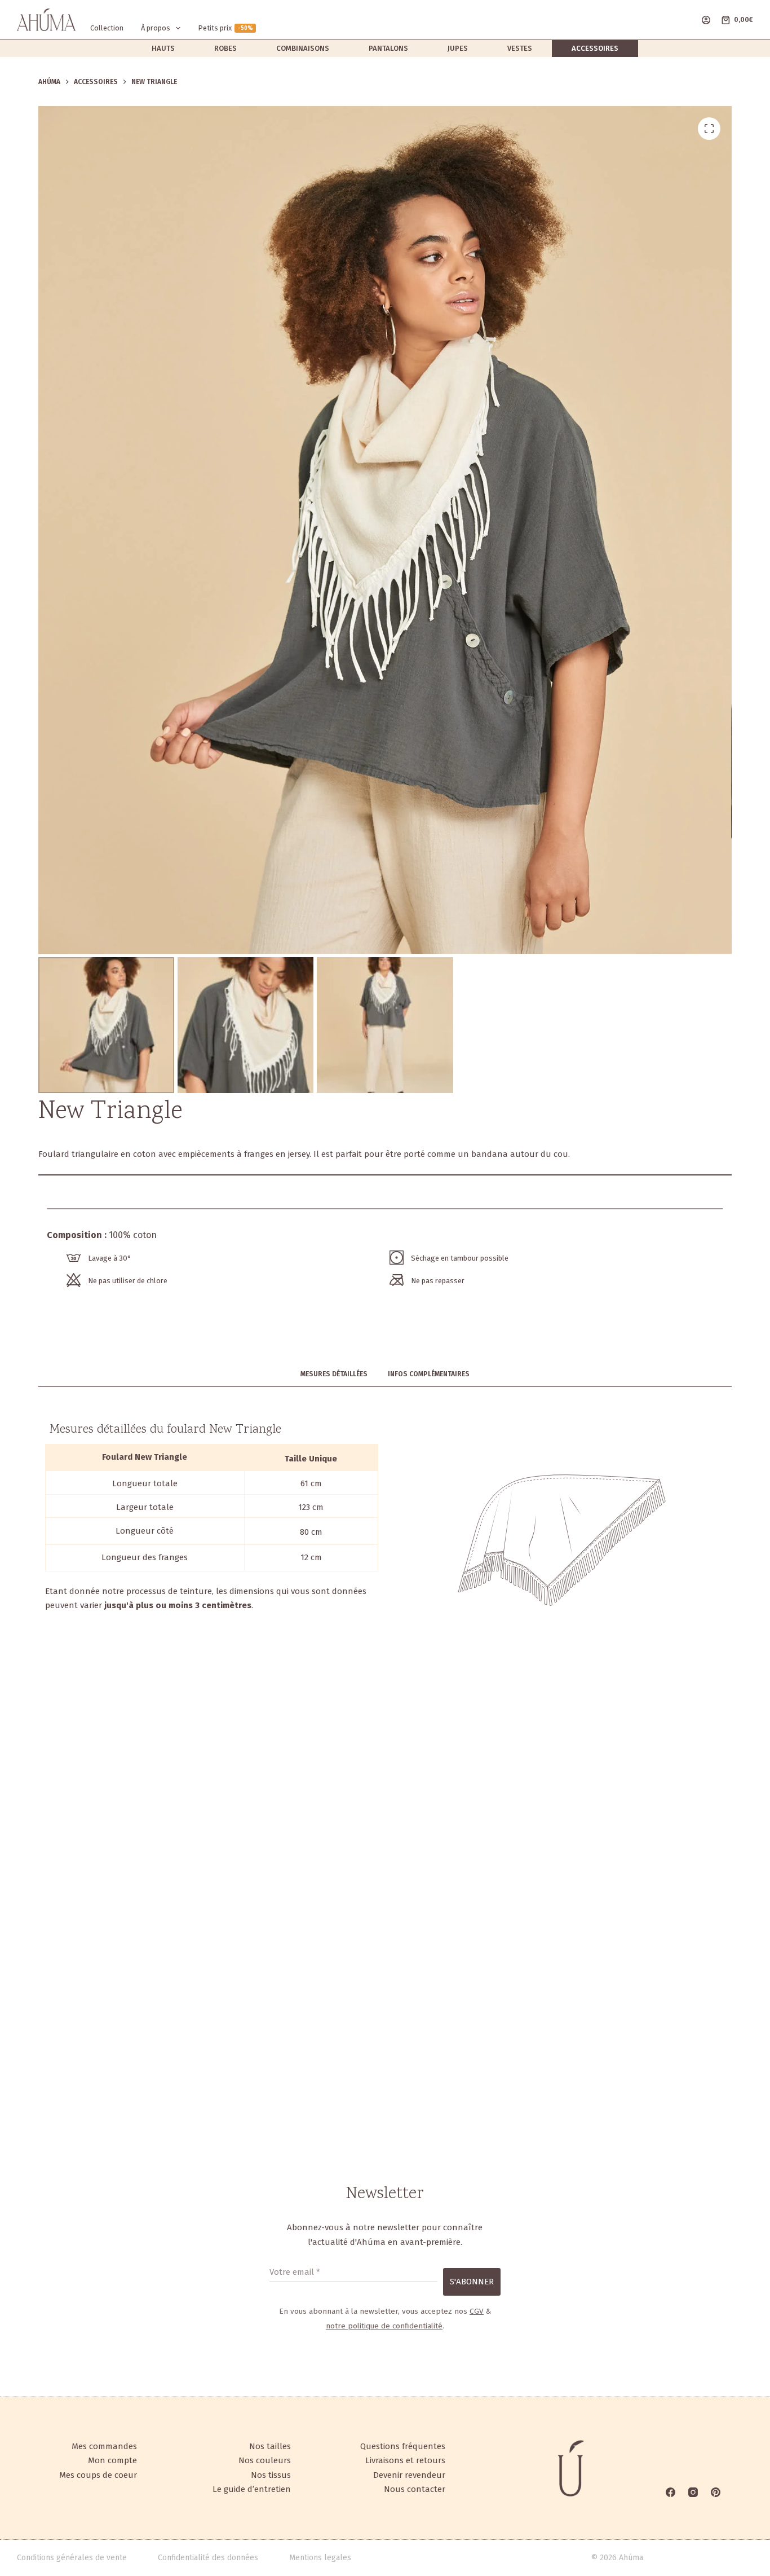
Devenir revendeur (409, 2475)
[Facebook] (671, 2492)
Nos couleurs (265, 2460)
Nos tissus (271, 2475)
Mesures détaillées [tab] (334, 1374)
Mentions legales (320, 2558)
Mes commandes (104, 2446)
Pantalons (388, 48)
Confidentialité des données (208, 2558)
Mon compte (112, 2460)
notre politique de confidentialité (384, 2326)
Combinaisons (303, 48)
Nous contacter (415, 2489)
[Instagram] (693, 2492)
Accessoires (595, 48)
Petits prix (225, 28)
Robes (225, 48)
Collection (107, 28)
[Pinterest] (716, 2492)
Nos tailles (270, 2446)
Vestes (520, 48)
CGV (477, 2311)
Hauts (163, 48)
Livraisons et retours (405, 2460)
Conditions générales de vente (72, 2558)
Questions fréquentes (403, 2446)
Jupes (458, 48)
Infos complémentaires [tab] (429, 1374)
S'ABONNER (472, 2282)
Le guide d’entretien (252, 2489)
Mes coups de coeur (98, 2475)
